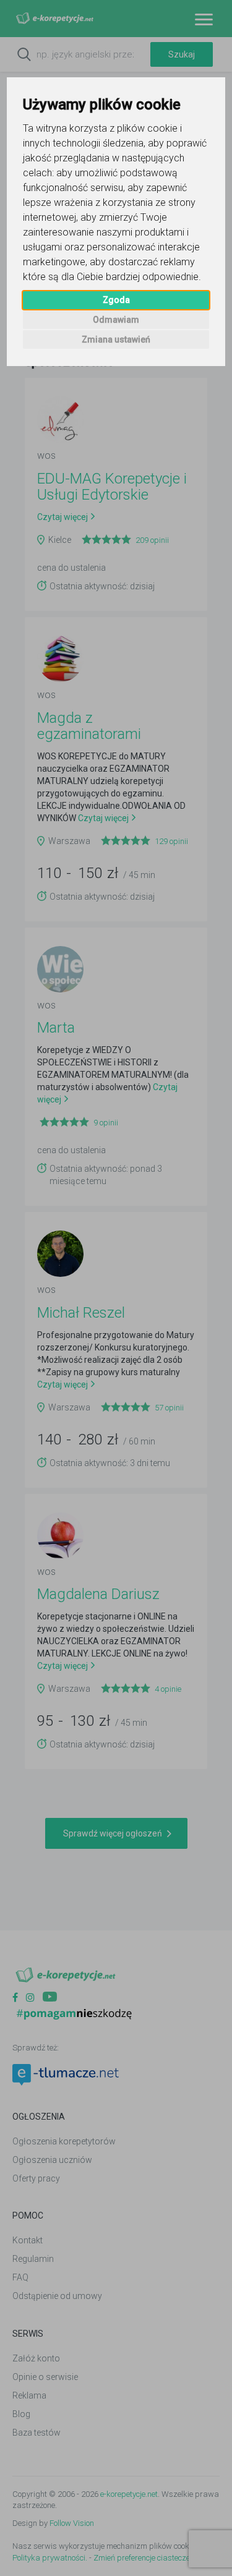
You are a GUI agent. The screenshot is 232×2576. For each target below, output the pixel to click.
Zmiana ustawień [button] (116, 339)
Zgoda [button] (116, 300)
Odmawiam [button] (116, 320)
